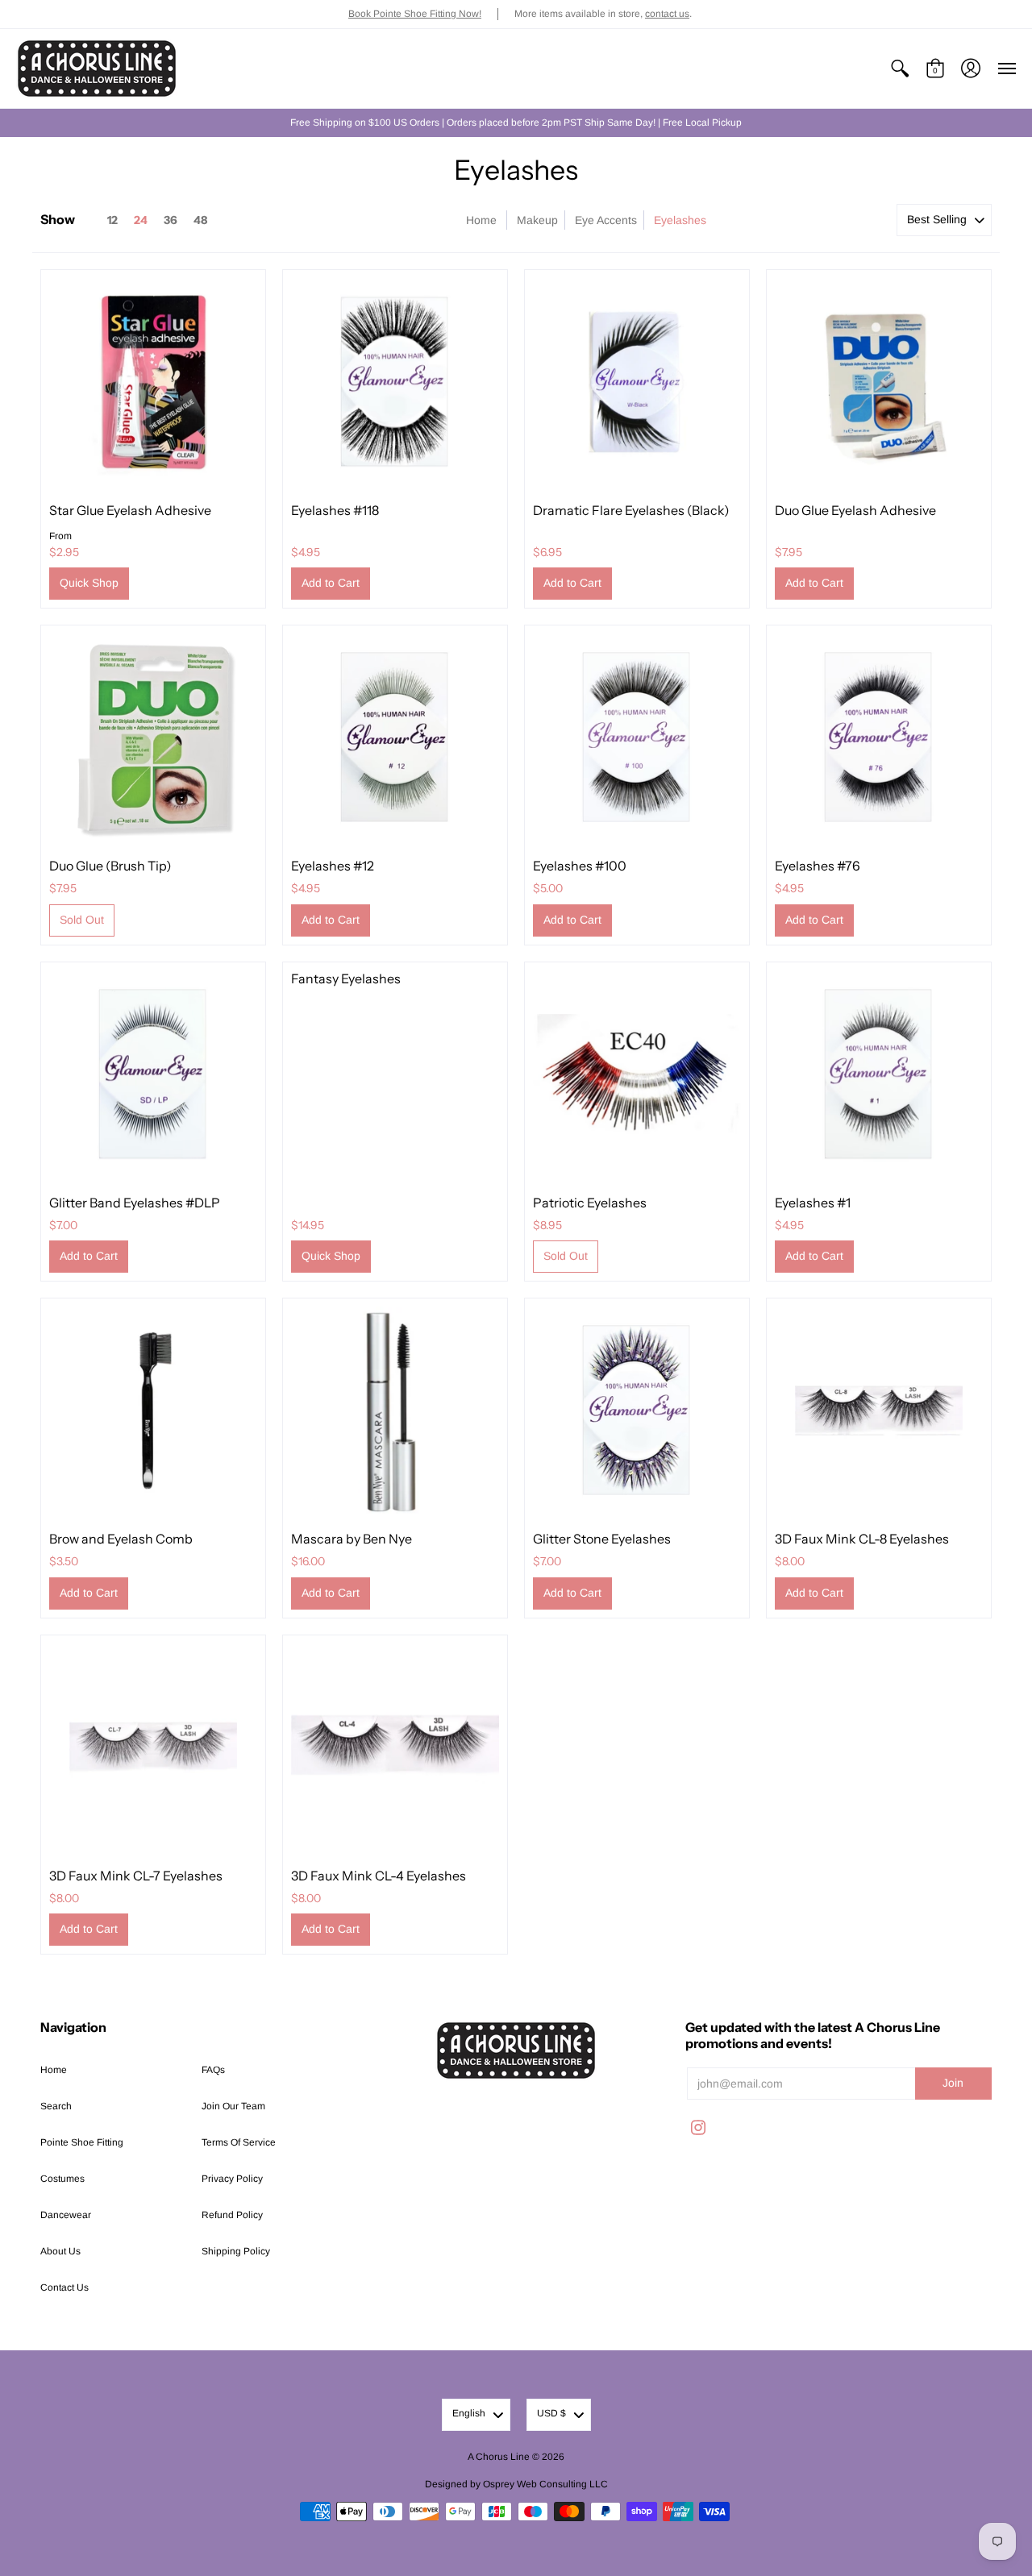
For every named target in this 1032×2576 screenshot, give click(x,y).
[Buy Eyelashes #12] (395, 737)
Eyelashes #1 (813, 1203)
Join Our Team (233, 2106)
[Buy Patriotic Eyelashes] (637, 1074)
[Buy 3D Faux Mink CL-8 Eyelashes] (879, 1411)
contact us (667, 14)
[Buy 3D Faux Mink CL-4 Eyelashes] (395, 1747)
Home (481, 220)
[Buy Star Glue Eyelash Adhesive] (153, 382)
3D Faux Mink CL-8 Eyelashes (862, 1539)
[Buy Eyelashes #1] (879, 1074)
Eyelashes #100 (580, 866)
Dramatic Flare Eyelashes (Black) (631, 510)
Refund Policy (232, 2215)
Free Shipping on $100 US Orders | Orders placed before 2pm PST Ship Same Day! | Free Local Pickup (516, 123)
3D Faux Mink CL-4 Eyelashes (379, 1876)
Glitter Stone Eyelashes (602, 1539)
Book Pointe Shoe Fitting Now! (415, 14)
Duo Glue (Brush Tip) (110, 866)
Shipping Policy (236, 2251)
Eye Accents (606, 220)
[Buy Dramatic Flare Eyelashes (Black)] (637, 382)
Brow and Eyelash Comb (121, 1539)
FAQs (213, 2070)
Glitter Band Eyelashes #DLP (135, 1203)
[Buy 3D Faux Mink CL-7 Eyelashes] (153, 1747)
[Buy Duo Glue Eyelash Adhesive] (879, 382)
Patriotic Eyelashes (590, 1203)
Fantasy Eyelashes (346, 978)
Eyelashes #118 (335, 510)
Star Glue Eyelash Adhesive (130, 510)
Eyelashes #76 (818, 866)
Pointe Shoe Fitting (82, 2142)
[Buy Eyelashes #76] (879, 737)
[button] (900, 69)
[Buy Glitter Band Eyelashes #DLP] (153, 1074)
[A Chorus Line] (97, 69)
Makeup (537, 220)
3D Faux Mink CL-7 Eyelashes (136, 1876)
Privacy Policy (232, 2179)
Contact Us (64, 2287)
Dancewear (66, 2215)
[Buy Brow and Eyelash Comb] (153, 1411)
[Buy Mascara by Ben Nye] (395, 1411)
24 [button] (141, 220)
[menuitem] (900, 69)
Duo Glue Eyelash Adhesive (855, 510)
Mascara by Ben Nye (352, 1539)
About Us (60, 2251)
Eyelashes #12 (333, 866)
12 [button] (112, 220)
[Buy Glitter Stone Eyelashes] (637, 1411)
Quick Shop (89, 583)
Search (56, 2106)
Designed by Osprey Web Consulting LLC (516, 2484)
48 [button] (200, 220)
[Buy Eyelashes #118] (395, 382)
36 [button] (171, 220)
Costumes (62, 2179)
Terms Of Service (239, 2142)
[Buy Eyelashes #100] (637, 737)
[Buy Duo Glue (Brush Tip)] (153, 737)
